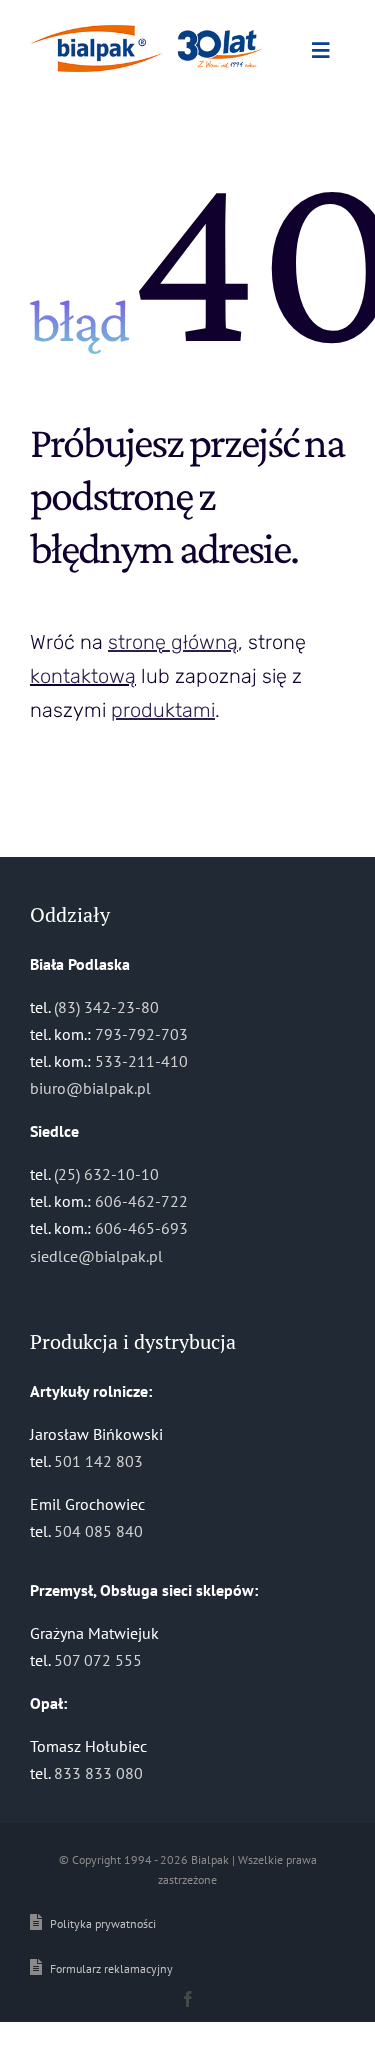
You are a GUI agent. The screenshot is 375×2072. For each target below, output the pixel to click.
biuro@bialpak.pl (90, 1088)
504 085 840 (98, 1531)
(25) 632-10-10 (106, 1174)
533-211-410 (141, 1061)
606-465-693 (141, 1228)
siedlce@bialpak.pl (96, 1256)
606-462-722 (141, 1201)
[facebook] (188, 1999)
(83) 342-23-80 (106, 1007)
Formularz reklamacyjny (111, 1968)
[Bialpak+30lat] (146, 33)
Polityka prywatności (103, 1923)
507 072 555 (98, 1660)
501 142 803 (98, 1461)
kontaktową (83, 676)
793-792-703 (141, 1034)
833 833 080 (98, 1773)
